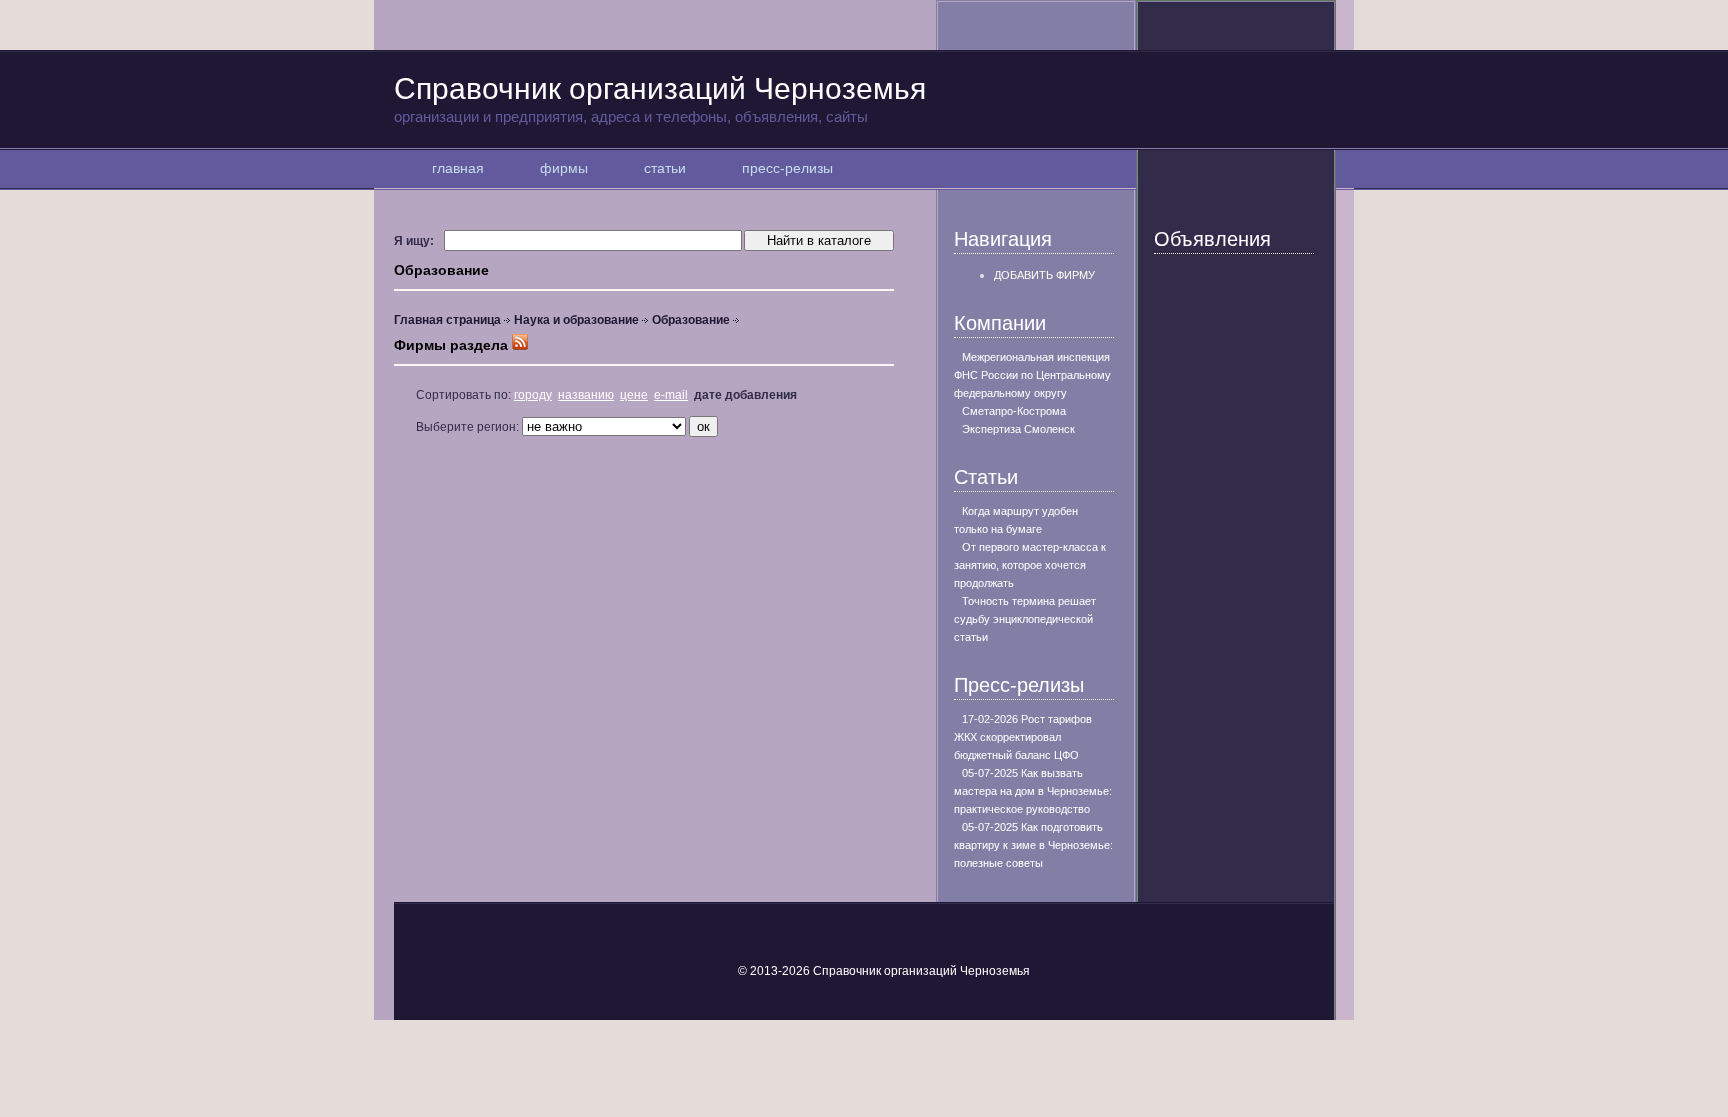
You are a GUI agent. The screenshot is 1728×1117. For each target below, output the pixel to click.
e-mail (671, 395)
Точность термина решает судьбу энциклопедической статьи (1025, 619)
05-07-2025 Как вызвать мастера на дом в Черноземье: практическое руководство (1033, 791)
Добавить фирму (1044, 275)
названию (586, 395)
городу (533, 395)
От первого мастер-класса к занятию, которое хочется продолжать (1030, 565)
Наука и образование (576, 320)
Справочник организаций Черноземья (660, 98)
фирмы (564, 168)
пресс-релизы (787, 168)
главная (458, 168)
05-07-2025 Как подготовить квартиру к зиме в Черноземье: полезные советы (1033, 845)
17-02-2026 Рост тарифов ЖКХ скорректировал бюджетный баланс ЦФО (1023, 737)
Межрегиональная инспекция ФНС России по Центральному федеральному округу (1032, 375)
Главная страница (447, 320)
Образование (691, 320)
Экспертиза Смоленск (1018, 429)
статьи (665, 168)
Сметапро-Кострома (1014, 411)
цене (634, 395)
